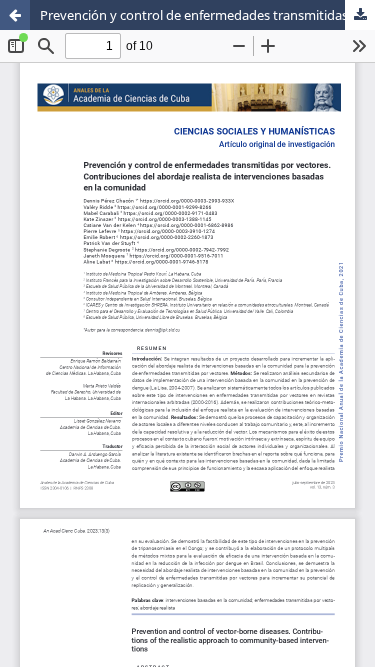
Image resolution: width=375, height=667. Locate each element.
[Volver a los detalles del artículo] (15, 15)
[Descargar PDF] (360, 15)
